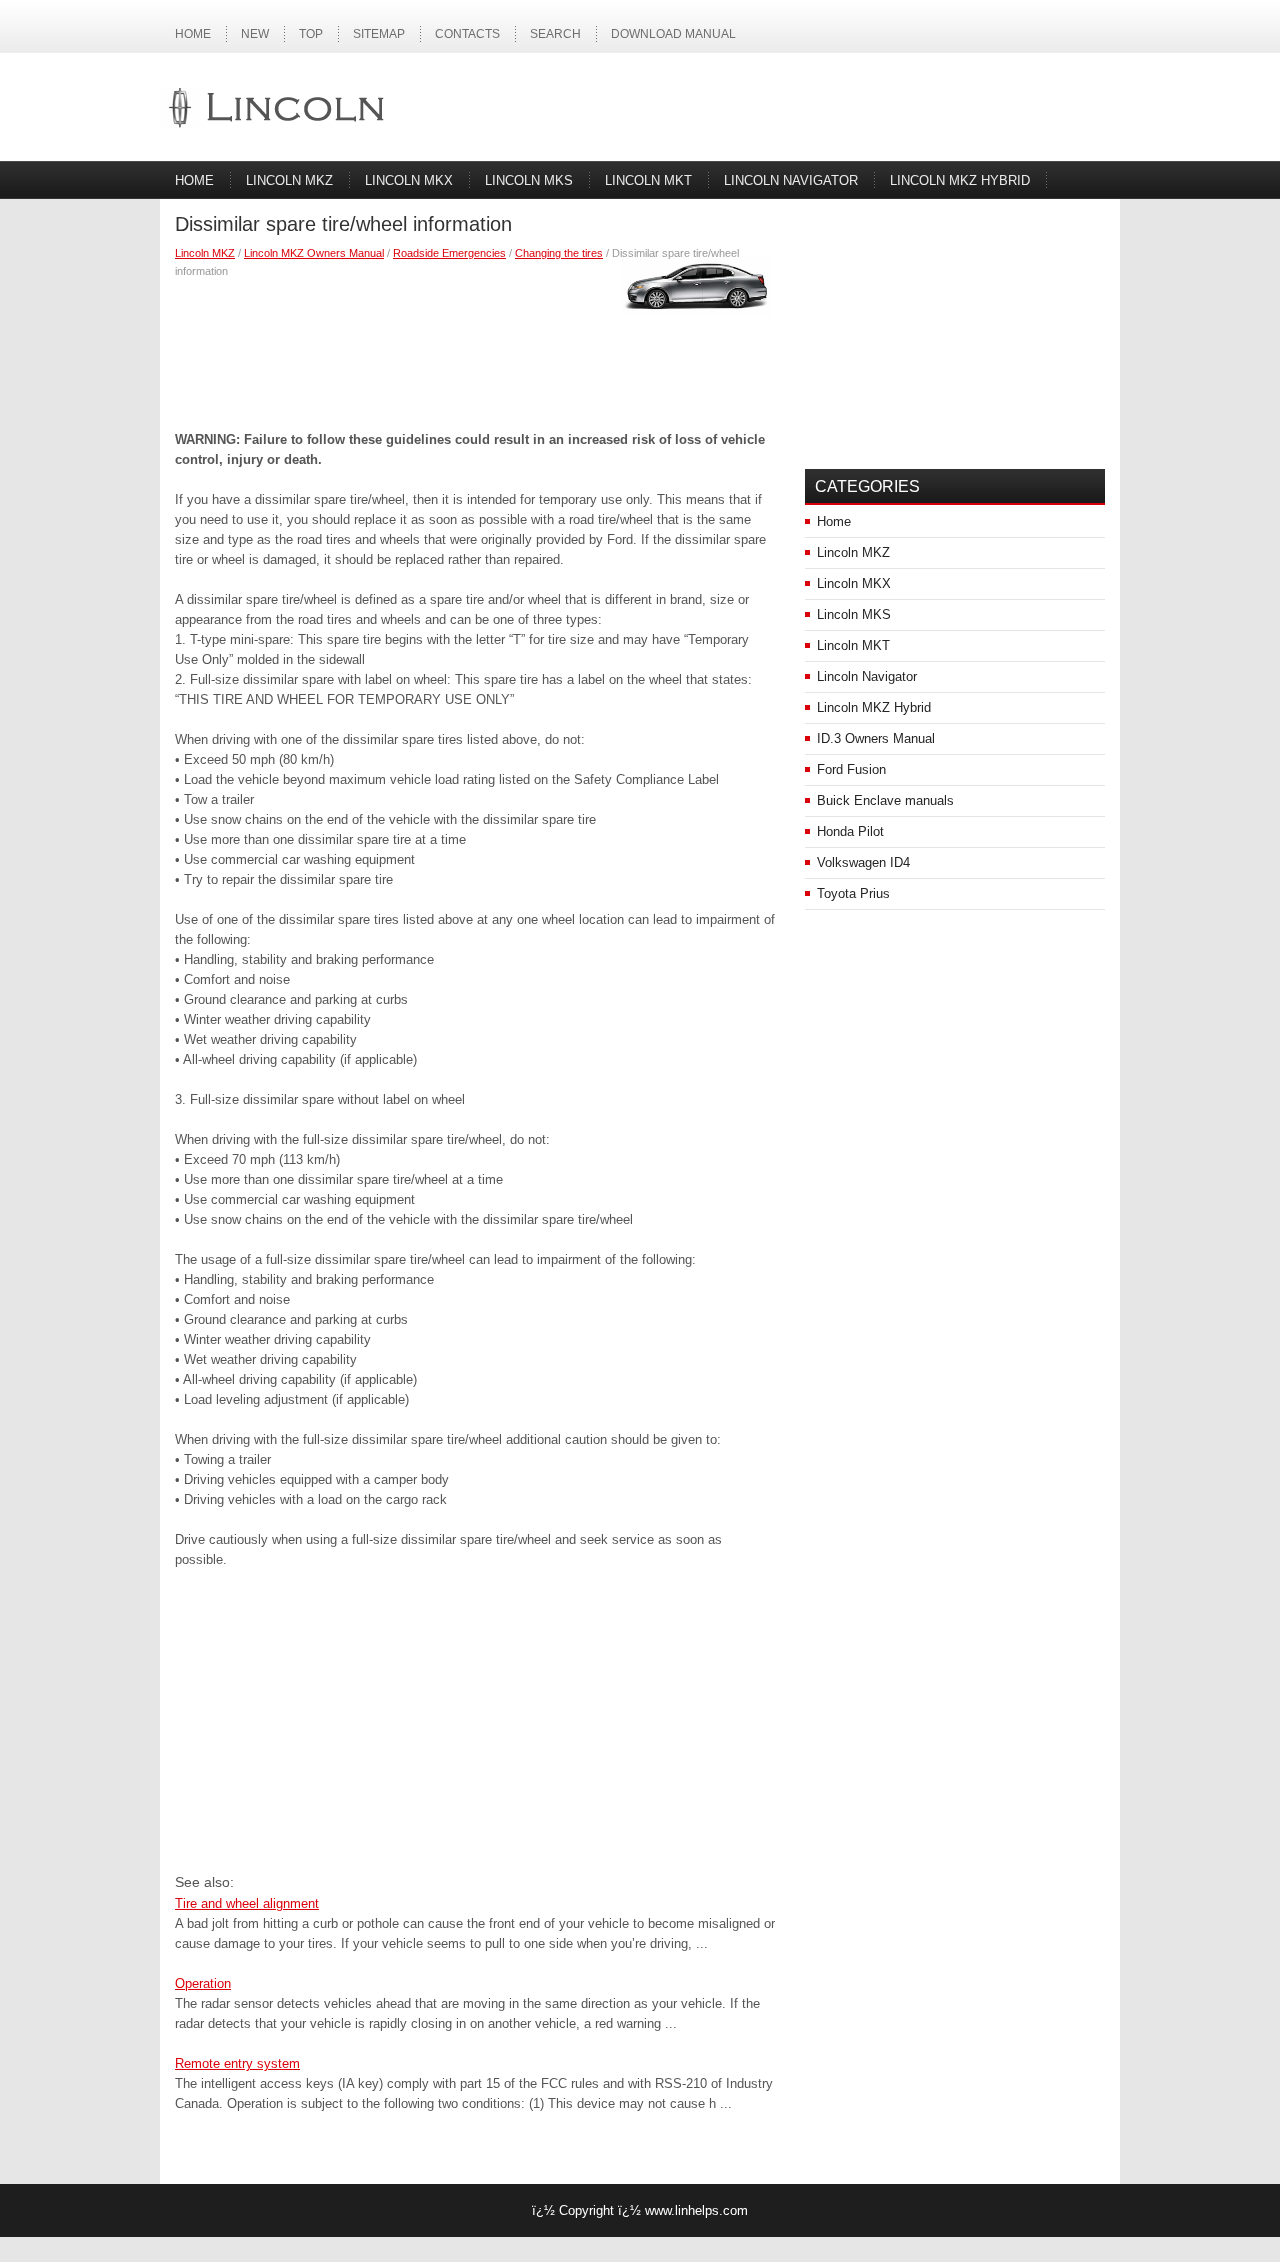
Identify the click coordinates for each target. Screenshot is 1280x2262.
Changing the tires (559, 253)
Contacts (467, 34)
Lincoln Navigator (791, 180)
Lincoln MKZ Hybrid (960, 180)
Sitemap (379, 34)
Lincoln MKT (648, 180)
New (255, 34)
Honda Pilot (850, 831)
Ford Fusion (851, 769)
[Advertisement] (475, 350)
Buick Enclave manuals (885, 800)
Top (311, 34)
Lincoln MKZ (289, 180)
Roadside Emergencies (449, 253)
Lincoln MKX (409, 180)
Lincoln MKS (529, 180)
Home (193, 34)
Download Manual (673, 34)
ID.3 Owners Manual (876, 738)
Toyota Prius (853, 893)
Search (555, 34)
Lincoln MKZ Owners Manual (314, 253)
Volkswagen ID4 (863, 862)
